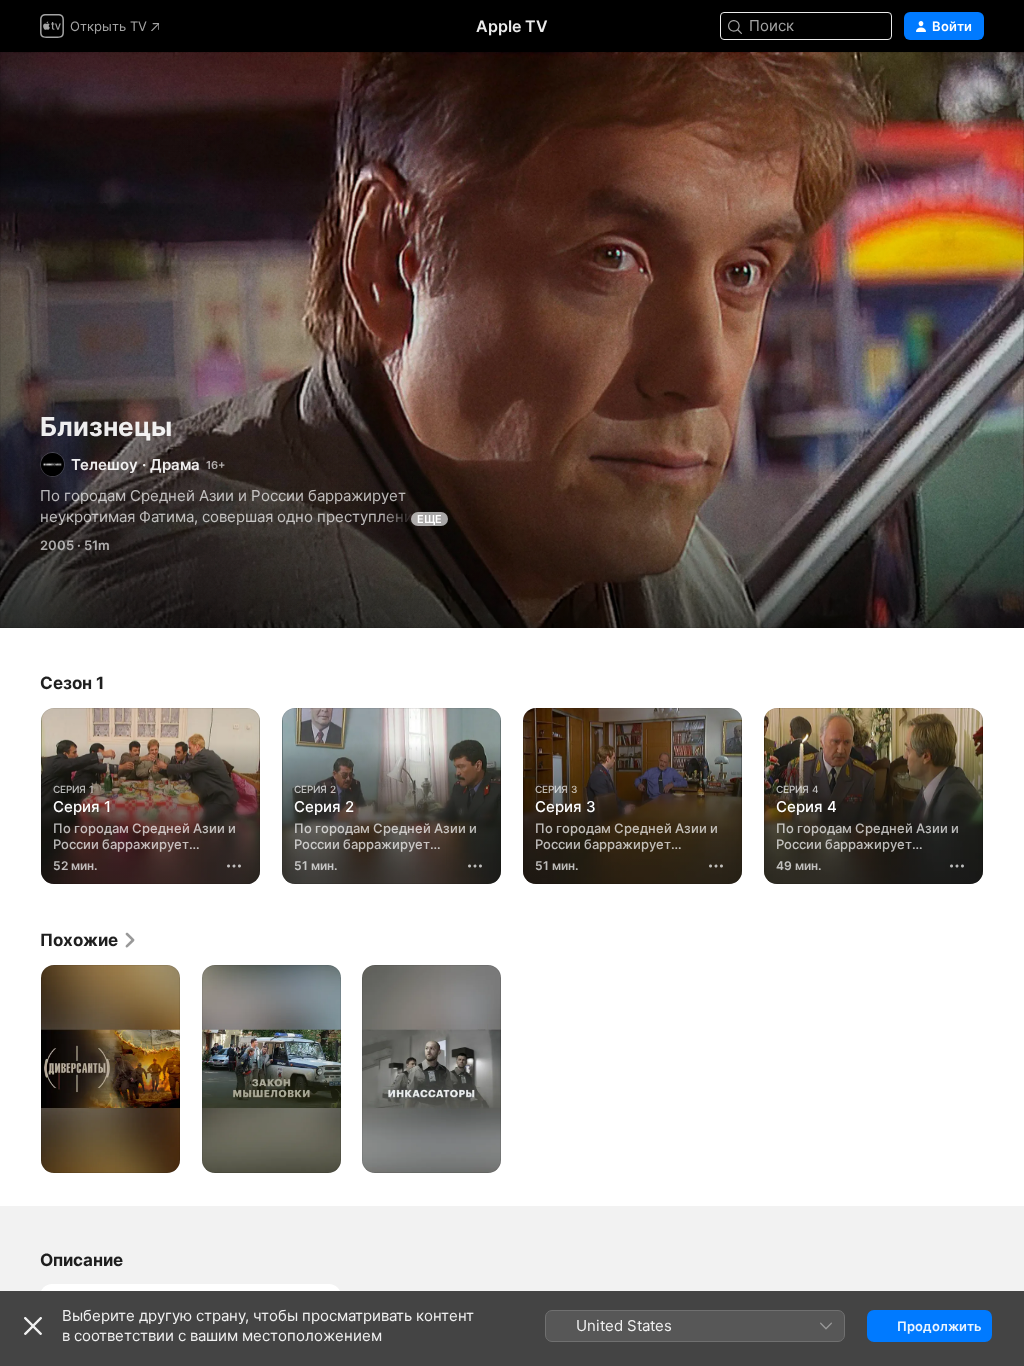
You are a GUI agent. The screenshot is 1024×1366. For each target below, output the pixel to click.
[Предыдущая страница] (20, 792)
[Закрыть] (33, 1326)
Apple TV (512, 26)
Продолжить (939, 1326)
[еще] (234, 866)
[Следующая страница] (1004, 792)
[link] (89, 940)
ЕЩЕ (429, 519)
